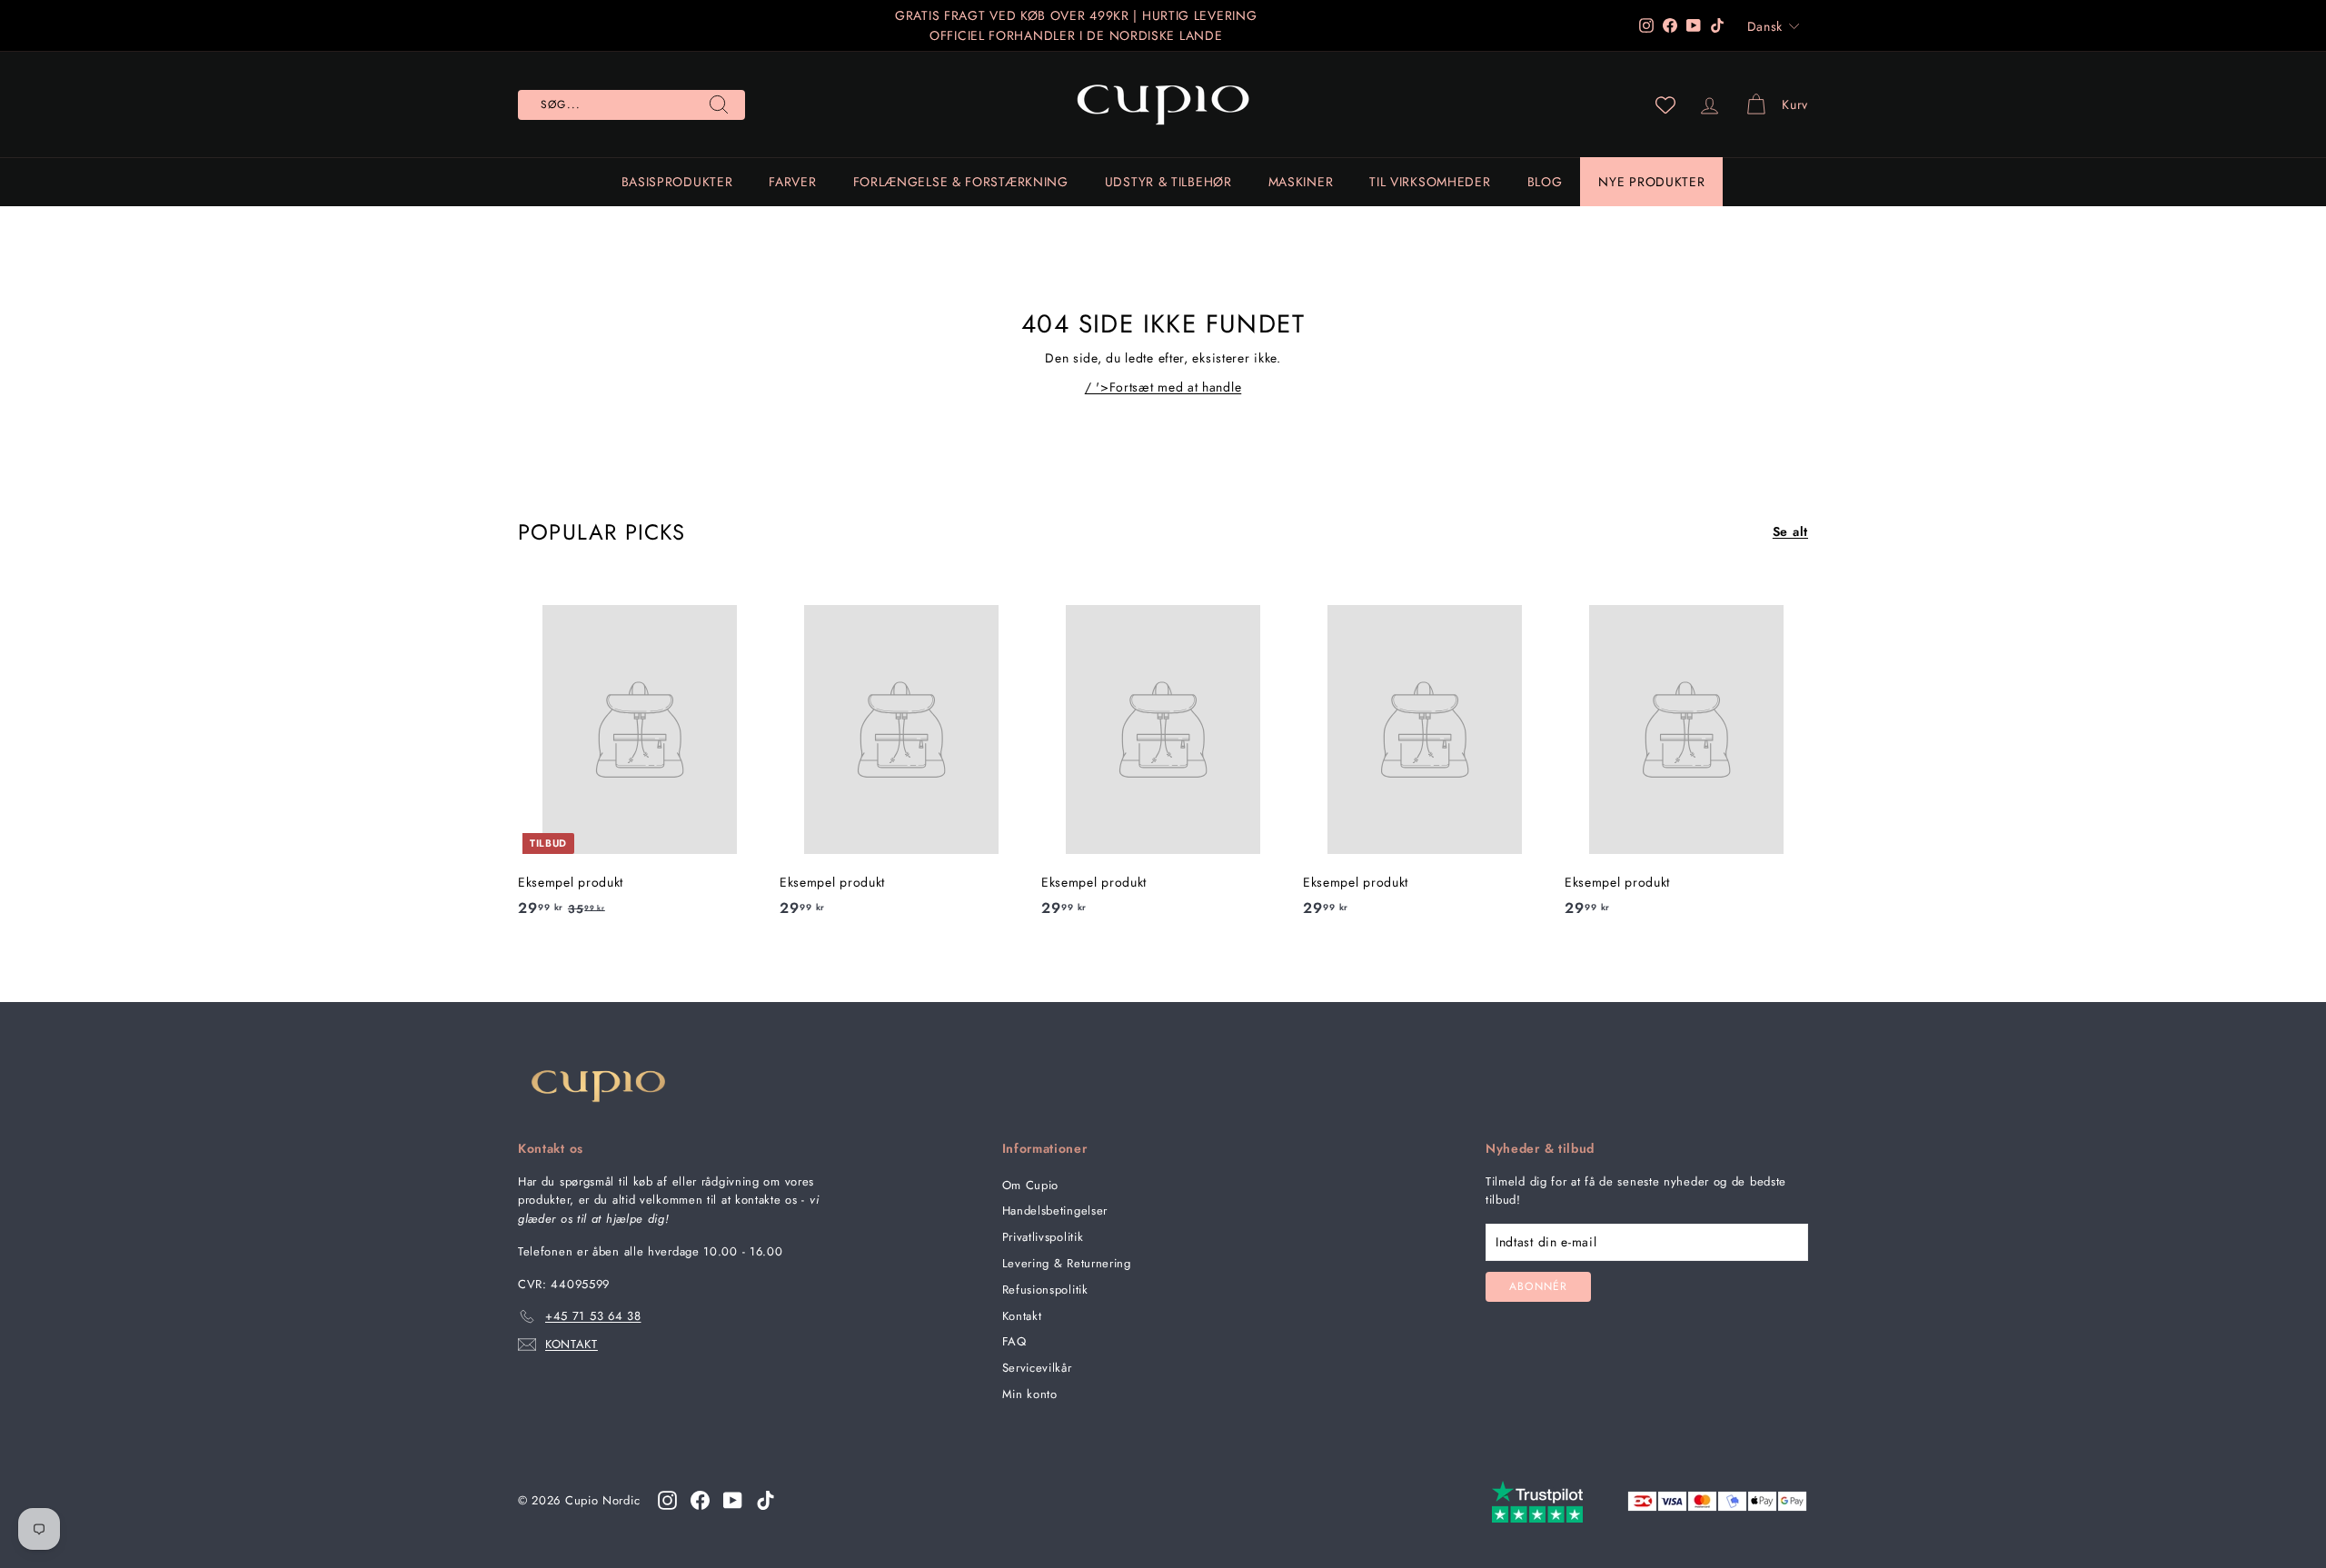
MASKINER (1301, 182)
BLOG (1545, 182)
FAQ (1014, 1341)
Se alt (1790, 531)
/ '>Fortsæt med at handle (1163, 387)
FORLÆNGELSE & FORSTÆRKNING (961, 182)
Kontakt (1022, 1316)
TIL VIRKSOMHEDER (1430, 182)
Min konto (1030, 1394)
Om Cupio (1031, 1185)
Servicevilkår (1037, 1368)
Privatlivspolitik (1043, 1237)
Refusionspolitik (1045, 1290)
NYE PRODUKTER (1651, 182)
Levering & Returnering (1067, 1263)
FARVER (792, 182)
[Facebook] (700, 1500)
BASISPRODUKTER (677, 182)
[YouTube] (733, 1500)
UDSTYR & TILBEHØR (1168, 182)
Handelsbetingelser (1055, 1211)
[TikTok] (765, 1500)
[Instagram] (667, 1500)
